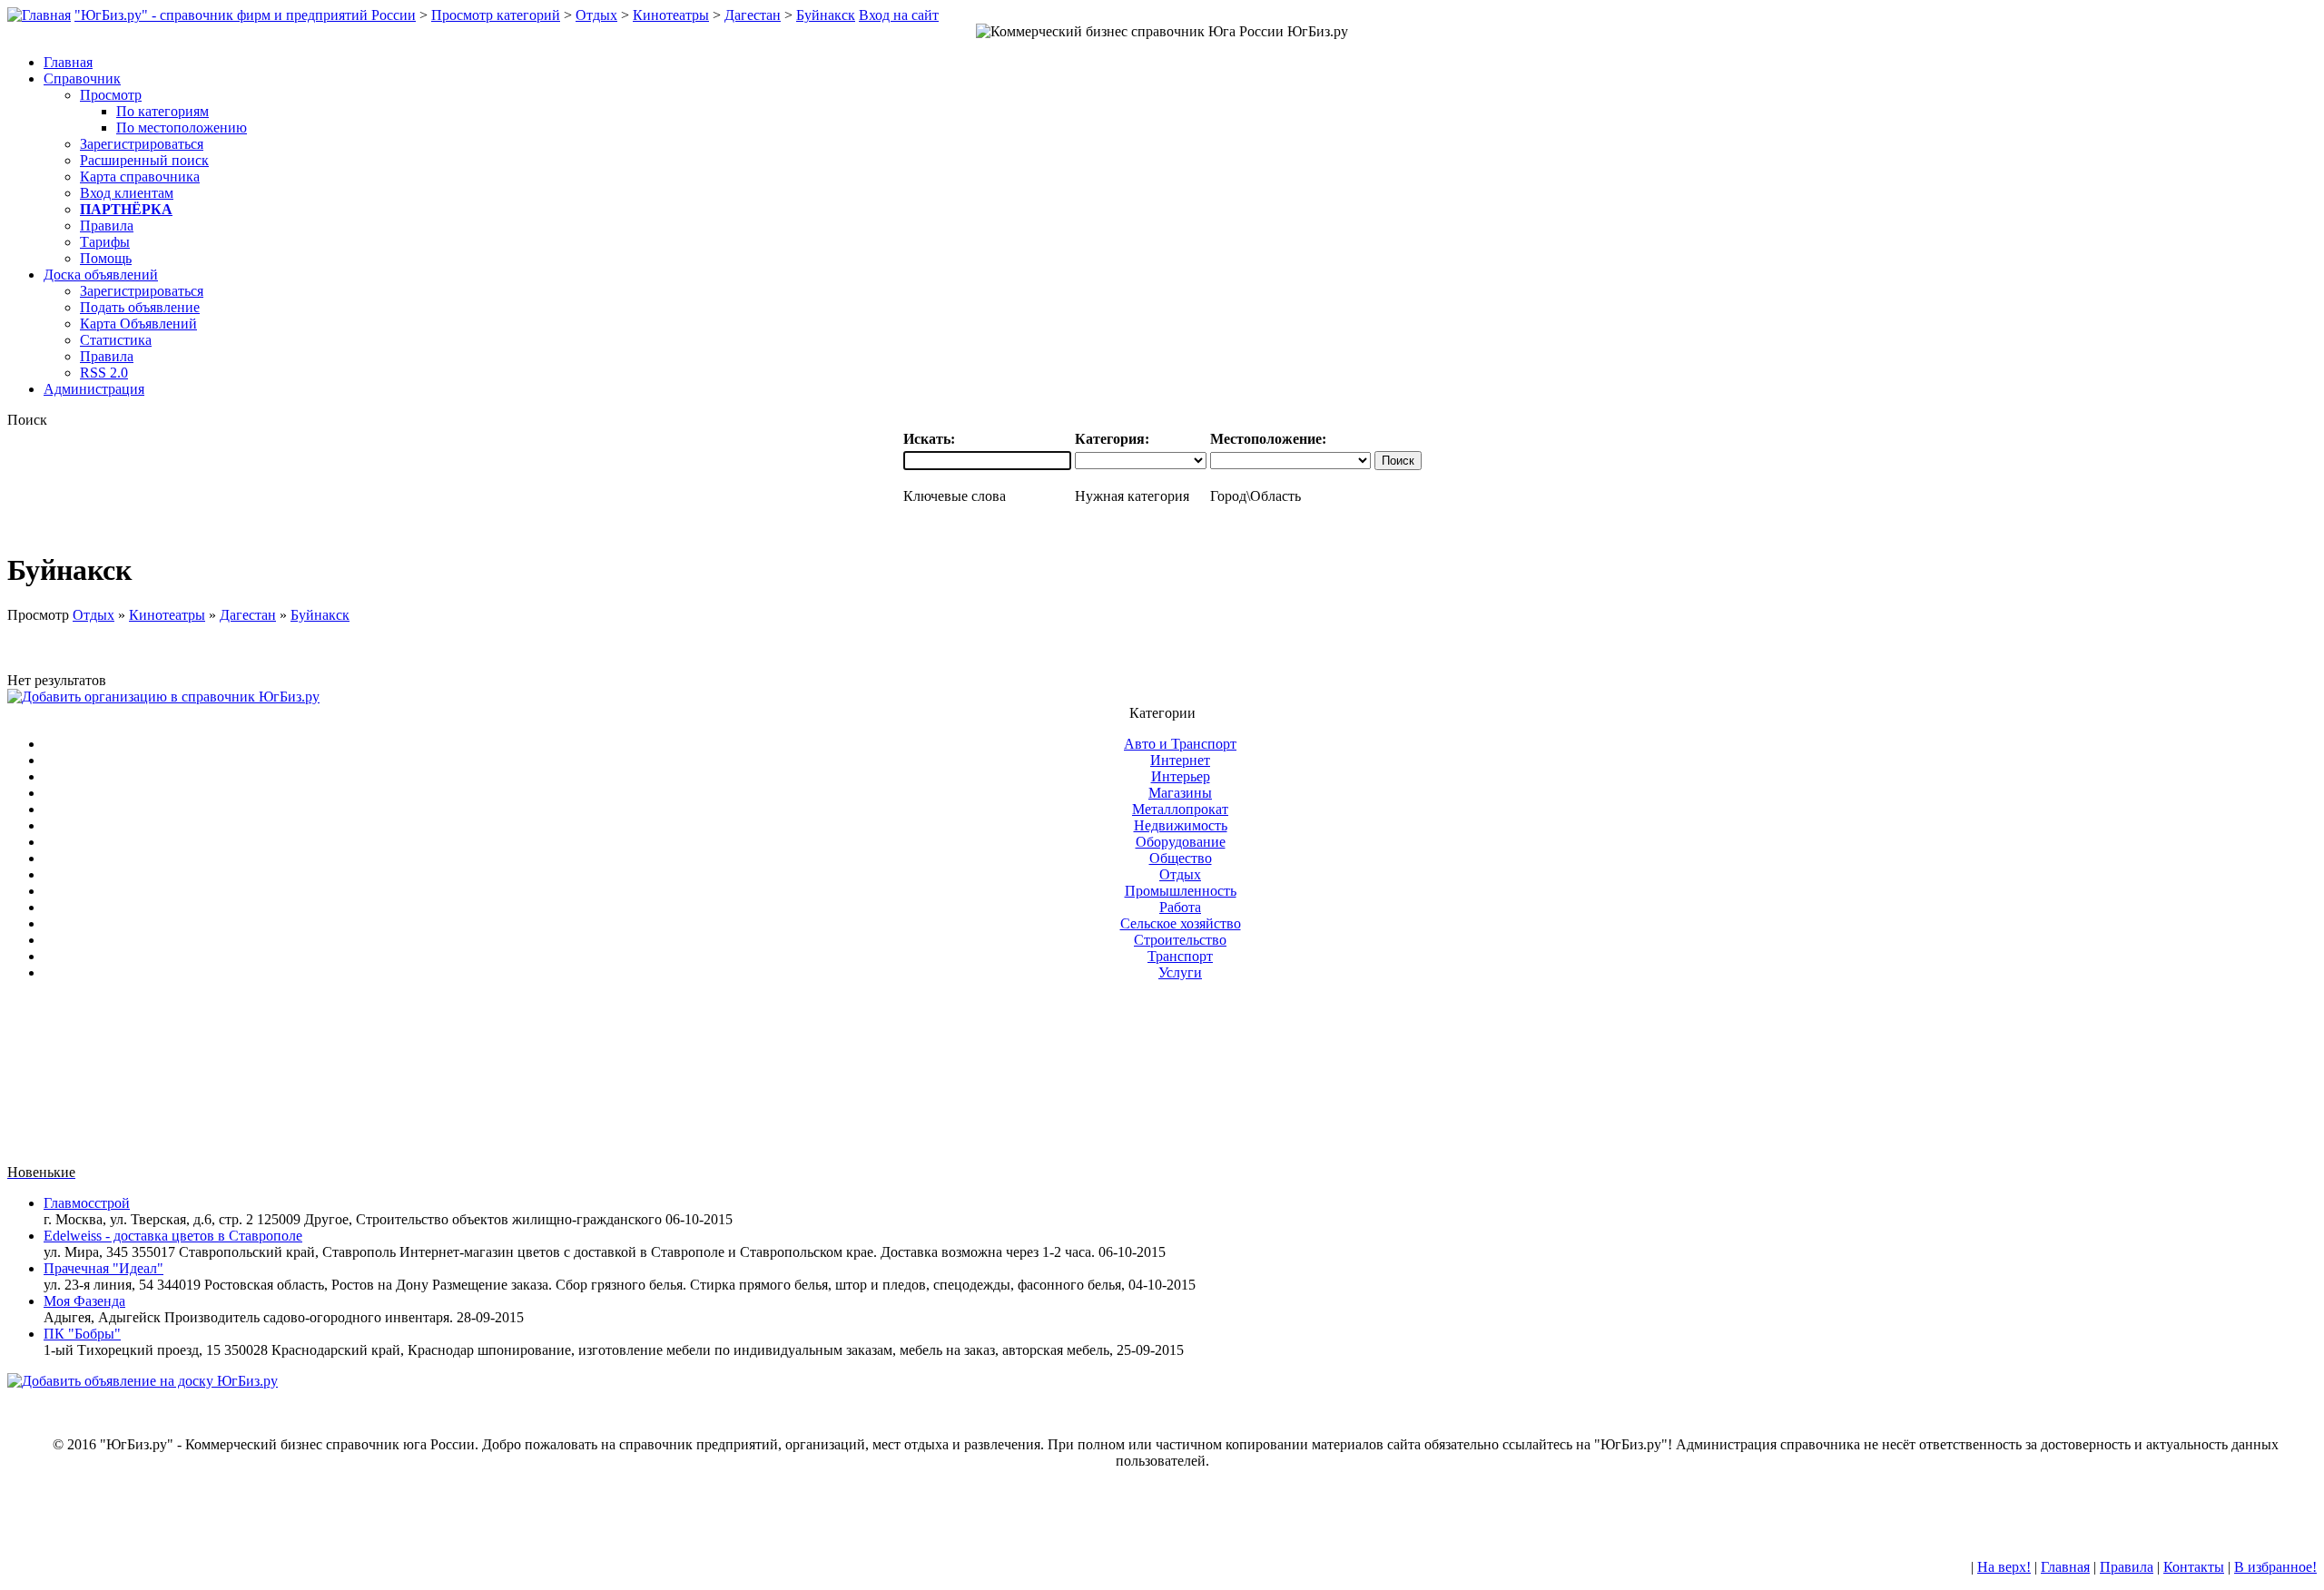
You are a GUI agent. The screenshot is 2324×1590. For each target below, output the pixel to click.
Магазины (1180, 793)
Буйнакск (826, 15)
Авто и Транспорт (1180, 744)
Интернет (1180, 760)
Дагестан (753, 15)
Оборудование (1181, 842)
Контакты (2194, 1567)
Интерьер (1181, 776)
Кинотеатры (671, 15)
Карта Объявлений (138, 324)
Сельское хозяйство (1181, 923)
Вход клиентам (127, 193)
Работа (1180, 907)
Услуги (1180, 972)
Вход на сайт (899, 15)
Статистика (116, 340)
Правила (107, 226)
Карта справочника (140, 177)
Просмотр (111, 95)
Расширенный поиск (144, 160)
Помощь (106, 258)
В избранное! (2275, 1567)
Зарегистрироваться (142, 144)
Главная (2065, 1567)
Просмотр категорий (496, 15)
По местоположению (182, 128)
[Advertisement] (1162, 1080)
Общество (1181, 858)
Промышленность (1181, 891)
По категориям (162, 111)
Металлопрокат (1180, 809)
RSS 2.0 (104, 373)
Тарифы (105, 242)
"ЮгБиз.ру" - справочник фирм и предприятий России (245, 15)
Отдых (596, 15)
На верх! (2004, 1567)
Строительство (1180, 940)
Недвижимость (1181, 825)
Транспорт (1180, 956)
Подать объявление (140, 307)
